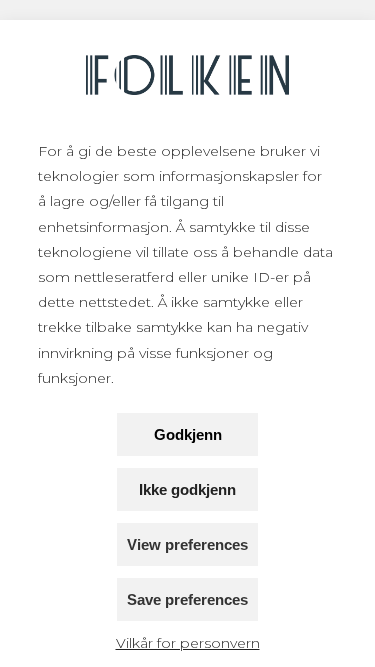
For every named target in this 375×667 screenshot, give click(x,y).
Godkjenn (188, 434)
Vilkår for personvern (188, 643)
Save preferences (187, 599)
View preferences (187, 544)
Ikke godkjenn (187, 489)
